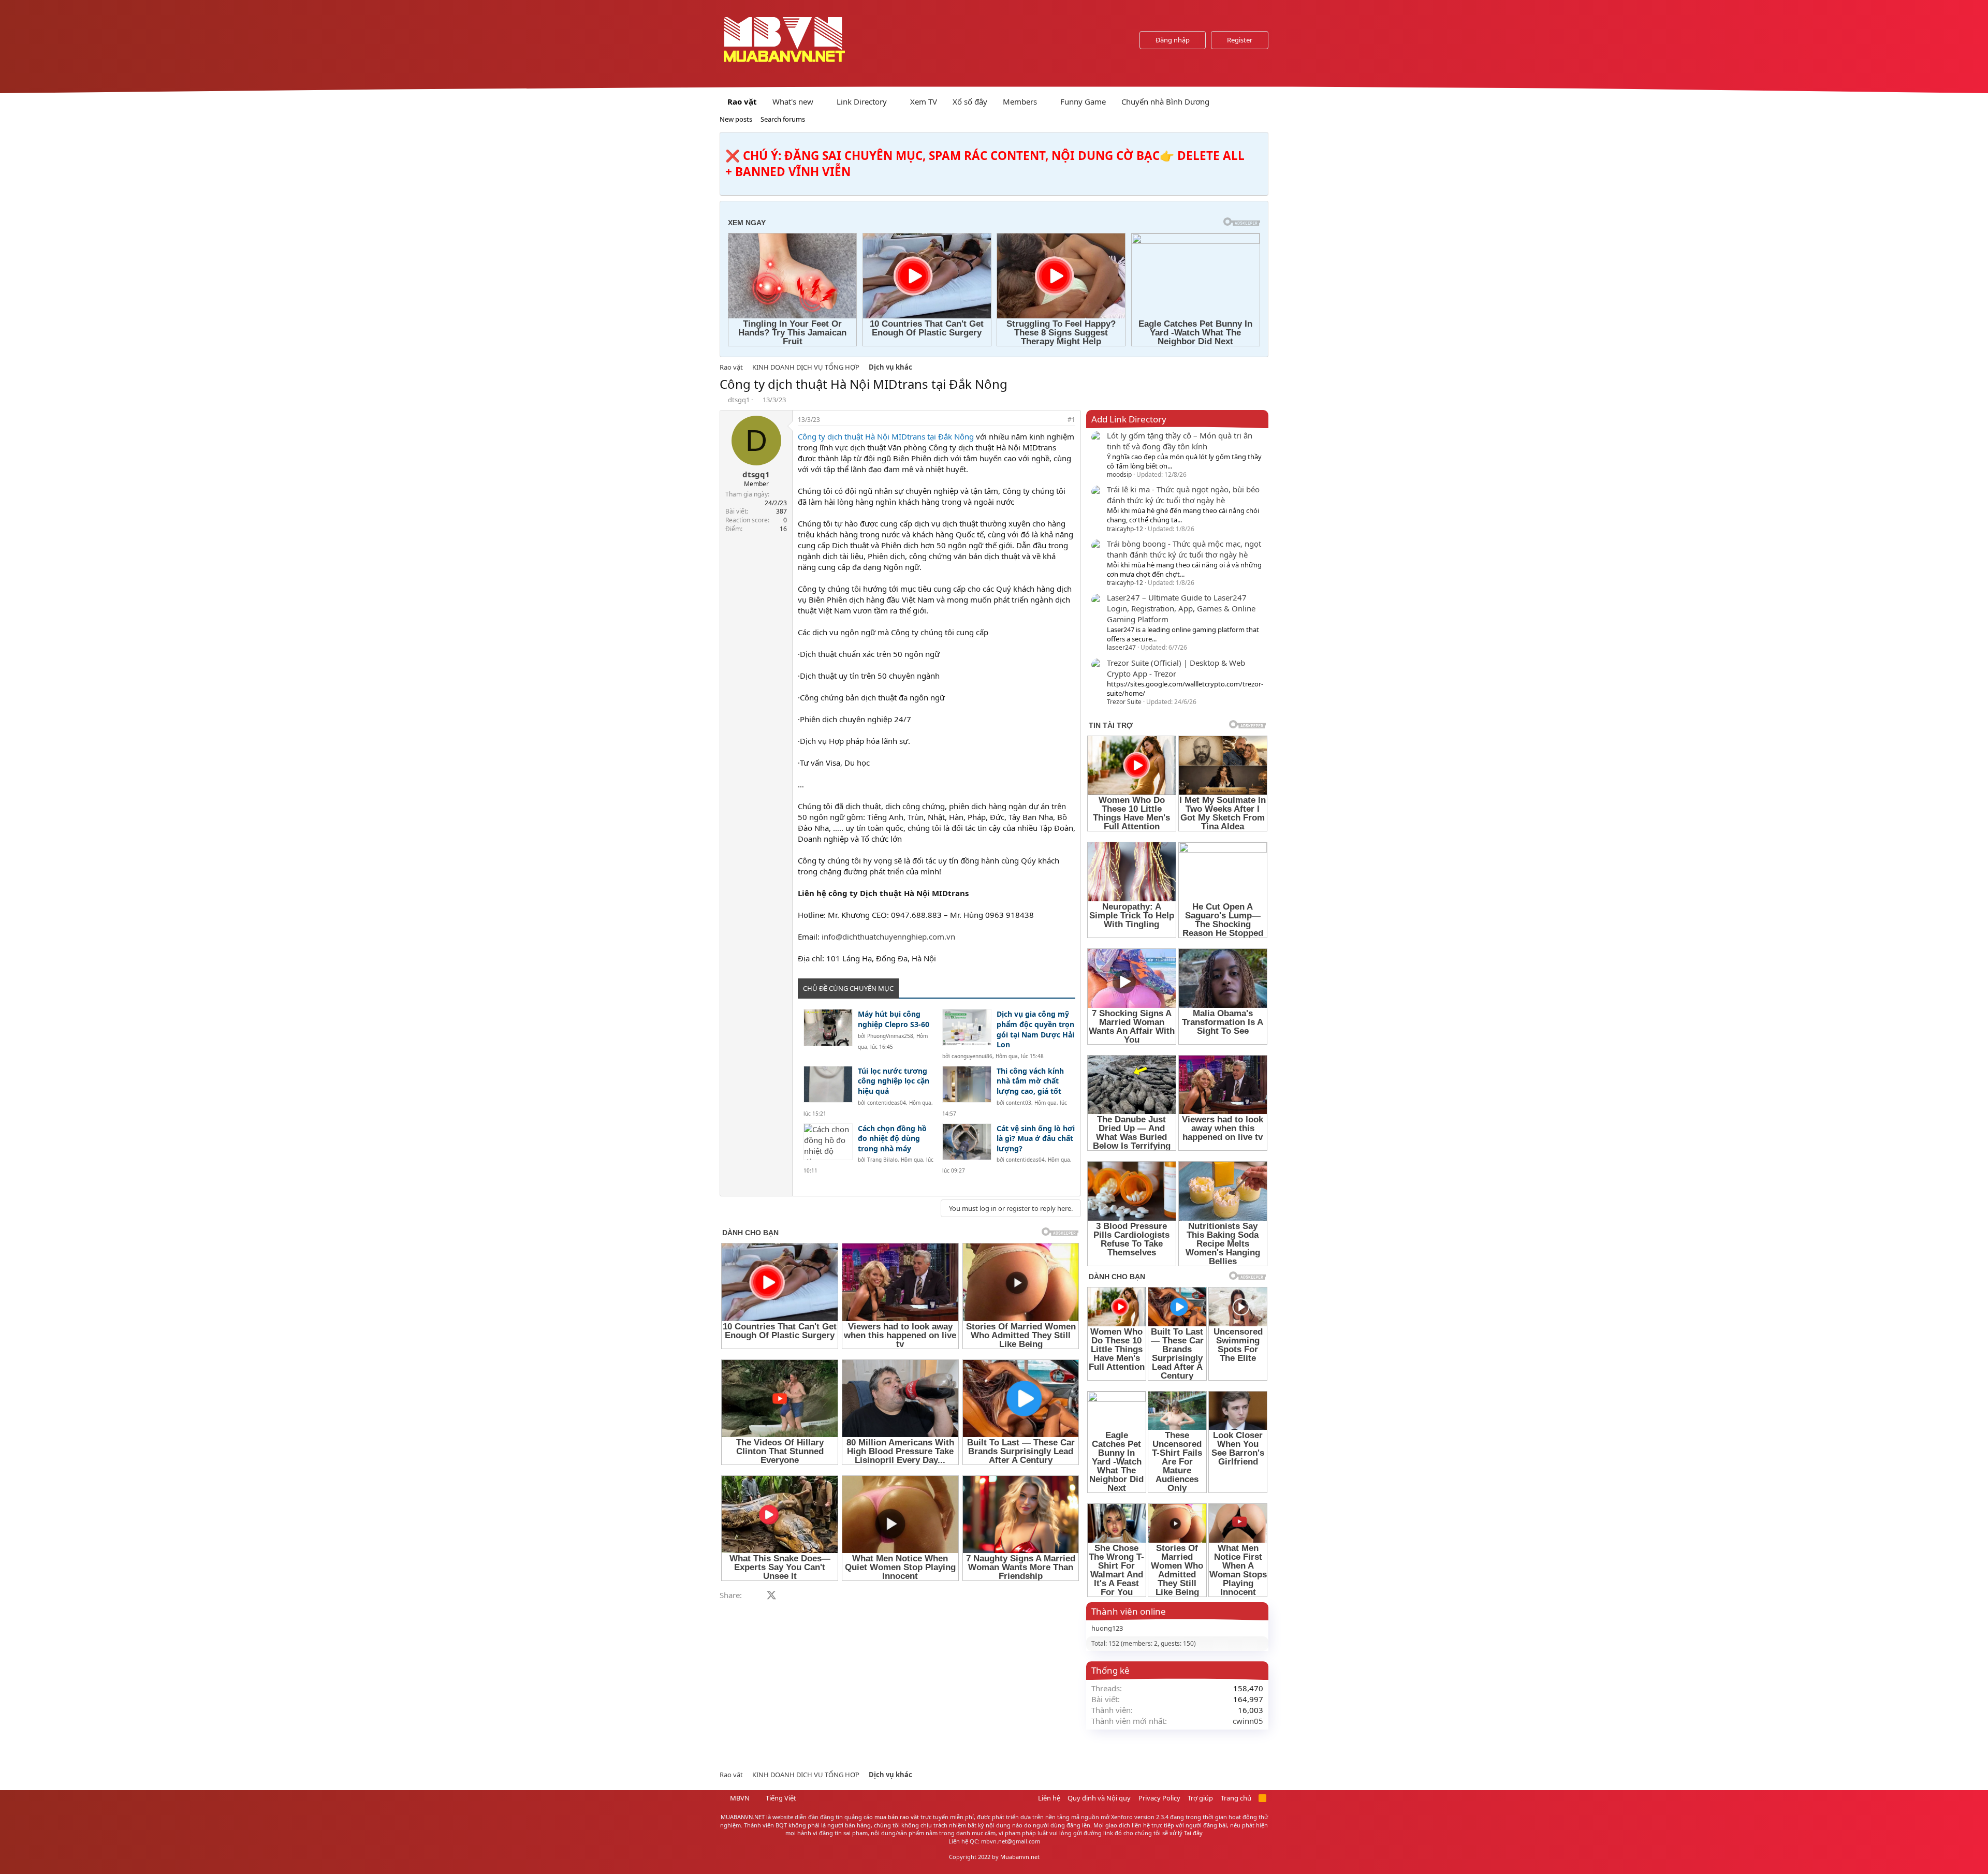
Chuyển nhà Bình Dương (1165, 101)
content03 (1019, 1103)
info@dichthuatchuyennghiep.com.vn (888, 936)
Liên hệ (1049, 1798)
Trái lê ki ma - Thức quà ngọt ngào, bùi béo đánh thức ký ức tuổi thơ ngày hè (1183, 495)
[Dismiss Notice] (1258, 143)
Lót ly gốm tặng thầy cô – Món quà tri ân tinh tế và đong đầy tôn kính (1180, 441)
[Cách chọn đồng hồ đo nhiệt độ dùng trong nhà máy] (828, 1142)
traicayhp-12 (1125, 529)
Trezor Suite (1124, 702)
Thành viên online (1129, 1611)
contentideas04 (887, 1103)
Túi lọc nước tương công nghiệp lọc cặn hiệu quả (894, 1081)
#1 (1071, 420)
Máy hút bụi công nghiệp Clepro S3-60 (894, 1019)
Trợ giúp (1200, 1798)
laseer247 (1121, 647)
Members (1020, 101)
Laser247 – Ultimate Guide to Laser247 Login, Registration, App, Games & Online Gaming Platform (1181, 608)
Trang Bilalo (882, 1160)
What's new (793, 101)
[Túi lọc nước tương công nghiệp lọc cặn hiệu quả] (828, 1084)
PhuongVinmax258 (890, 1036)
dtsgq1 (739, 400)
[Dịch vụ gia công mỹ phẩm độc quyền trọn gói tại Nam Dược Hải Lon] (967, 1027)
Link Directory (862, 101)
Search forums (783, 119)
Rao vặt (742, 101)
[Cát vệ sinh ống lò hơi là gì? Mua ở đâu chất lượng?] (967, 1142)
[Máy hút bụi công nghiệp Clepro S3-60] (828, 1027)
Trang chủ (1236, 1798)
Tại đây (1193, 1833)
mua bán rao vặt (897, 1817)
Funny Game (1083, 101)
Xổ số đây (970, 101)
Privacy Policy (1159, 1798)
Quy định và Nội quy (1099, 1798)
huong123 (1107, 1628)
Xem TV (924, 101)
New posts (736, 119)
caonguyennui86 (972, 1056)
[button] (822, 102)
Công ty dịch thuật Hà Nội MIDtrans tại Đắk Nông (886, 436)
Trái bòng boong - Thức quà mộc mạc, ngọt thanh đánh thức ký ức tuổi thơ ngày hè (1184, 549)
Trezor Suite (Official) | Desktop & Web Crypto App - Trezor (1176, 668)
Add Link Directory (1129, 419)
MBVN (739, 1798)
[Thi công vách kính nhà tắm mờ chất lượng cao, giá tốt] (967, 1084)
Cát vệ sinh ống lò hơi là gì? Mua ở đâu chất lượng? (1036, 1138)
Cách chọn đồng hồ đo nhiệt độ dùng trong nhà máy (892, 1138)
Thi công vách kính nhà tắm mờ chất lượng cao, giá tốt (1030, 1081)
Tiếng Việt (780, 1798)
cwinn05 (1248, 1721)
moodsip (1119, 474)
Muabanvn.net (1020, 1857)
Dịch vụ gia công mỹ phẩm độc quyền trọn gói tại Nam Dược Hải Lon (1035, 1029)
